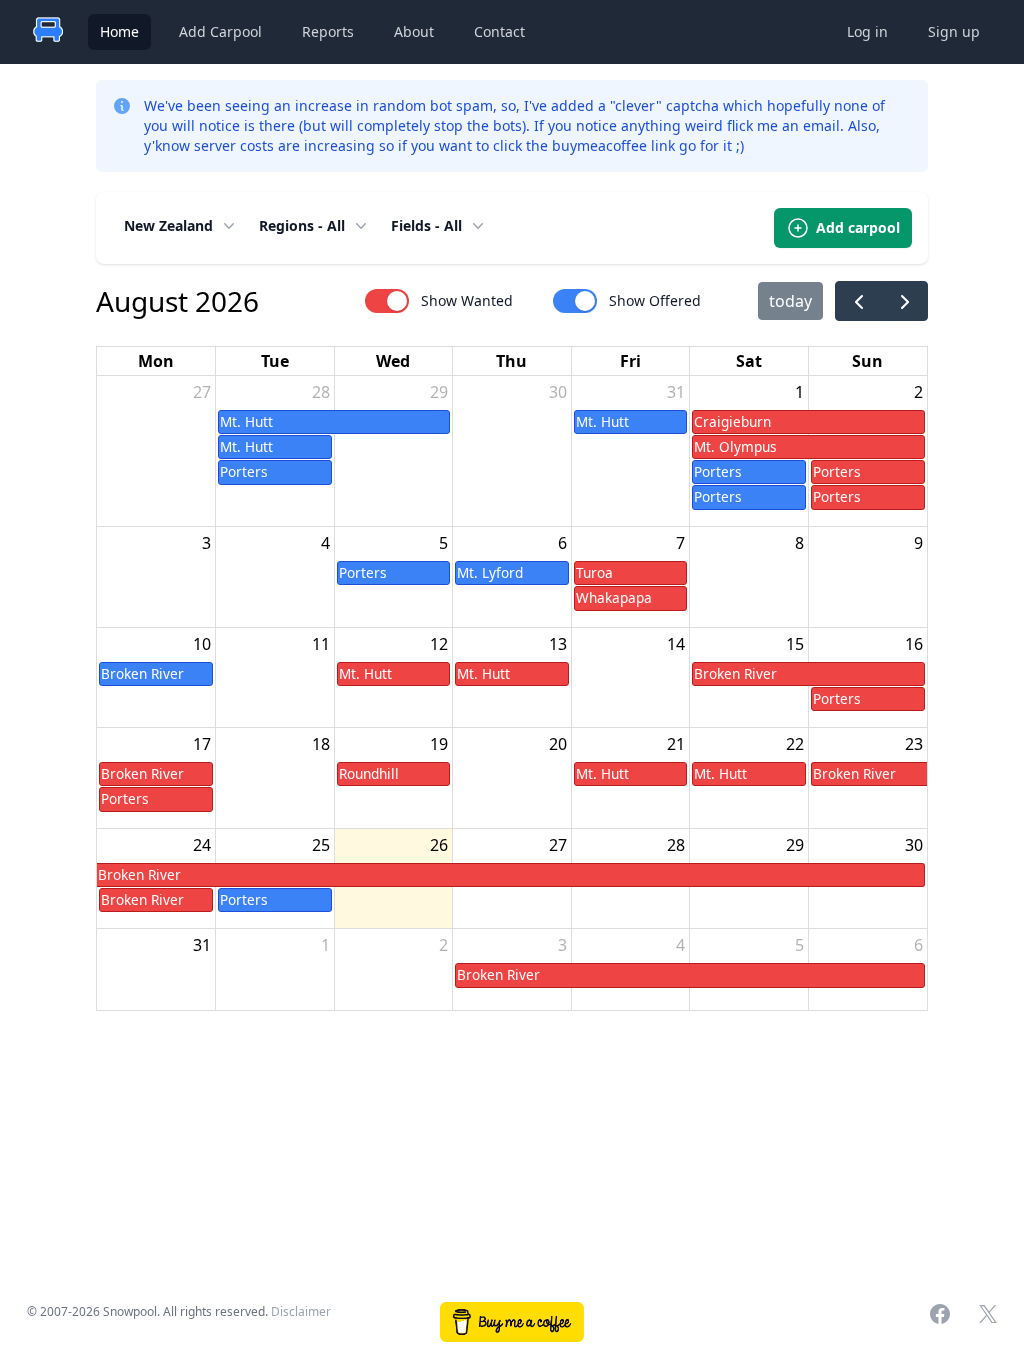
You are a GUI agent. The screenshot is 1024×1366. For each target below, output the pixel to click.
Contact (499, 31)
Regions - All (302, 225)
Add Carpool (220, 31)
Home (119, 31)
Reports (328, 31)
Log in (867, 31)
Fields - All (426, 225)
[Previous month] (858, 301)
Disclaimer (301, 1311)
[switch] (387, 301)
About (414, 31)
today (790, 301)
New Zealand (168, 225)
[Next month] (904, 301)
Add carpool (858, 227)
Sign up (954, 31)
